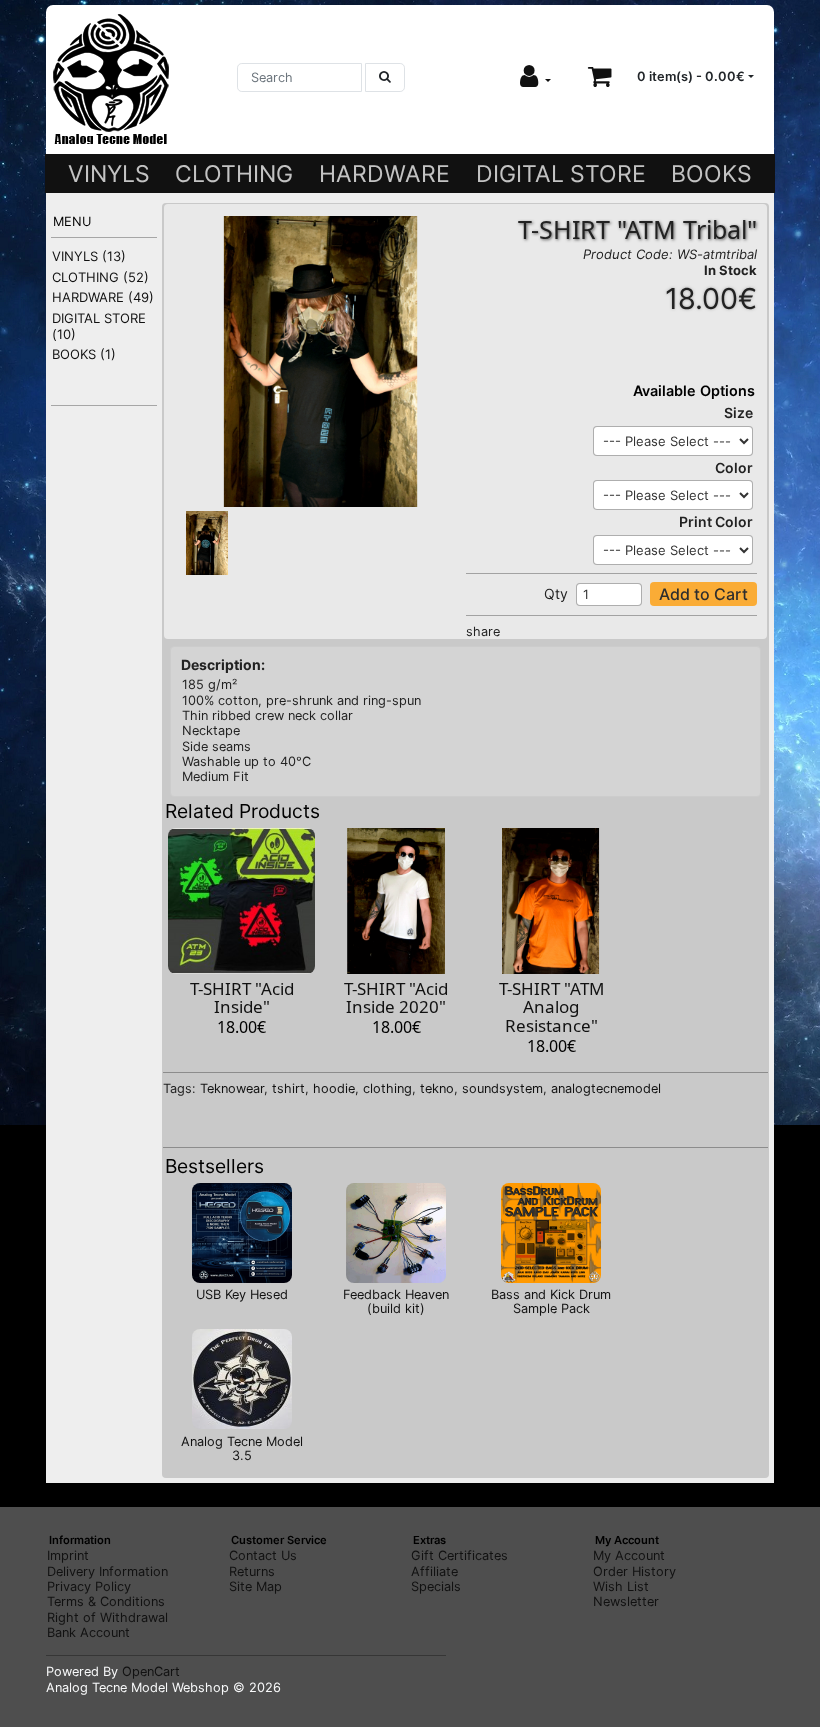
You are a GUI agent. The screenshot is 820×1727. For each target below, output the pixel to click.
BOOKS (711, 174)
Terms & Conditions (106, 1601)
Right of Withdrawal (107, 1617)
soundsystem (502, 1088)
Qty (556, 593)
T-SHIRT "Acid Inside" (242, 998)
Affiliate (434, 1571)
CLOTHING (234, 174)
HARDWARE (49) (103, 297)
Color (734, 467)
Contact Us (263, 1555)
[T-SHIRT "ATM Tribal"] (320, 360)
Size (738, 412)
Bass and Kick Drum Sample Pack (551, 1301)
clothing (387, 1088)
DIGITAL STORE (561, 174)
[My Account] (535, 76)
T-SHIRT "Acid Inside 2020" (396, 998)
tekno (437, 1088)
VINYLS (109, 174)
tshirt (288, 1088)
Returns (252, 1571)
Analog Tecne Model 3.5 (242, 1448)
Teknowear (232, 1088)
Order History (634, 1571)
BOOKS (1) (84, 354)
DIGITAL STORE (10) (99, 326)
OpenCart (151, 1671)
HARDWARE (384, 174)
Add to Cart (703, 594)
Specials (436, 1586)
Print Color (716, 521)
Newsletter (626, 1601)
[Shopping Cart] (600, 76)
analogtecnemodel (606, 1088)
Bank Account (88, 1632)
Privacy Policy (89, 1586)
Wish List (621, 1586)
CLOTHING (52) (100, 277)
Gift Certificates (459, 1555)
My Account (629, 1555)
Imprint (68, 1555)
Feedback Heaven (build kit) (396, 1301)
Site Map (255, 1586)
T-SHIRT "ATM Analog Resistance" (551, 1007)
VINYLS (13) (89, 256)
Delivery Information (107, 1571)
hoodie (334, 1088)
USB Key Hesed (242, 1294)
